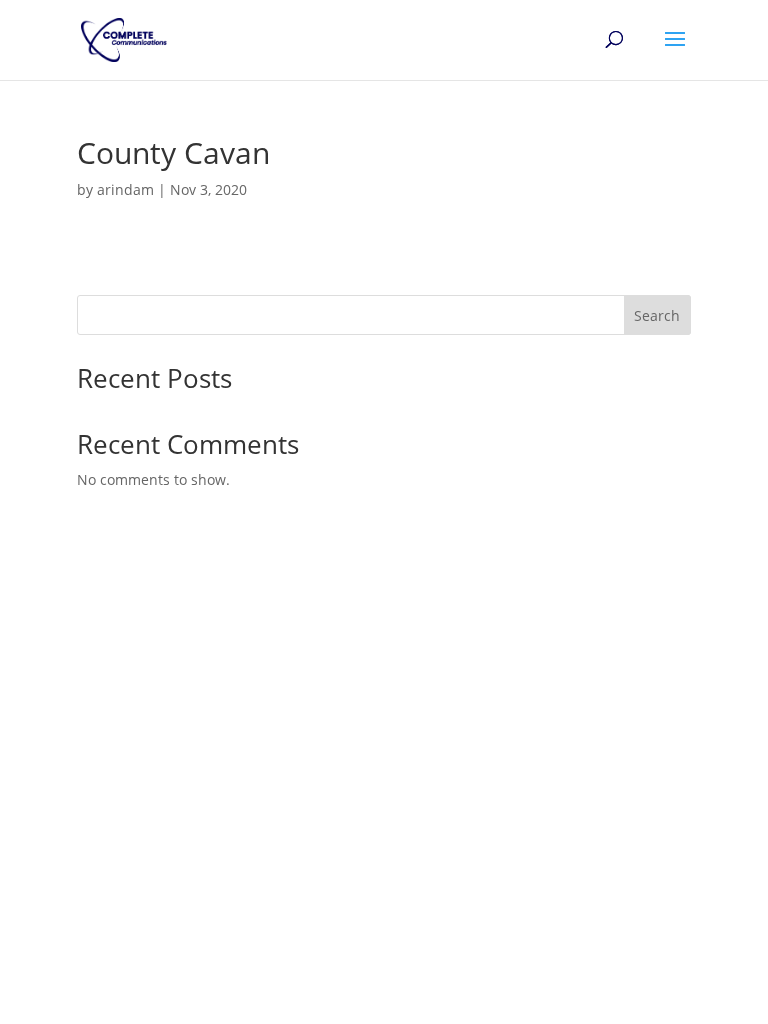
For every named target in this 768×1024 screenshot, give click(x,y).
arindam (125, 189)
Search (657, 315)
